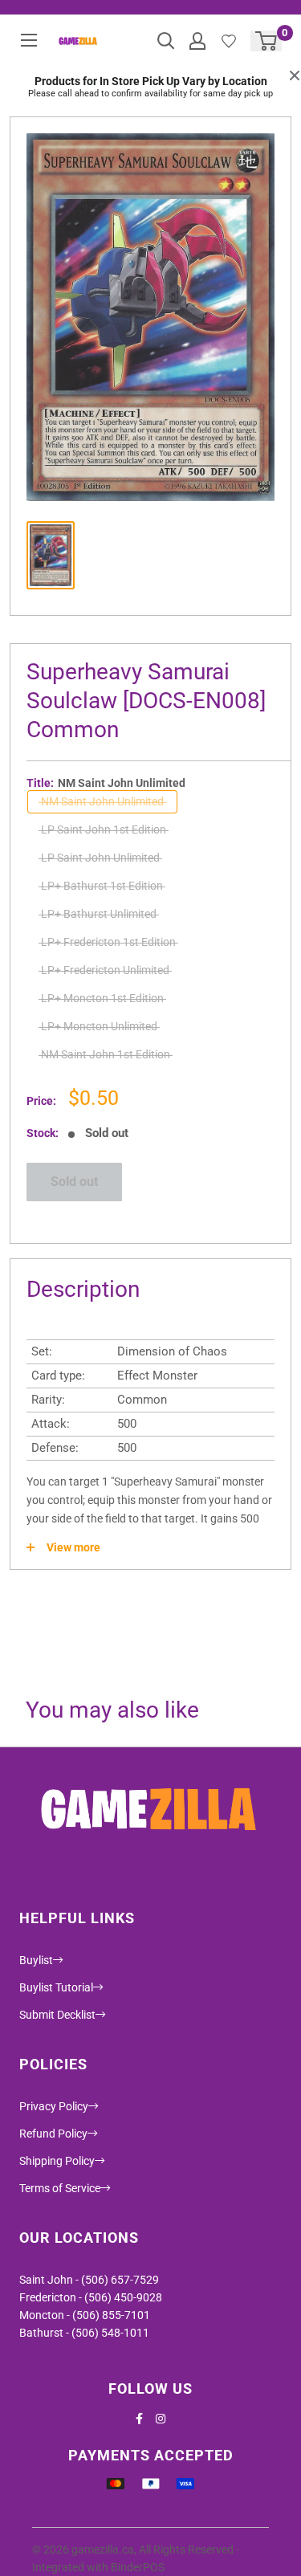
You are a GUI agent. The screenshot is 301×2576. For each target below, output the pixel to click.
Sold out (74, 1182)
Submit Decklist (57, 2015)
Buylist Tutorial (56, 1987)
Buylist (36, 1960)
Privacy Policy (54, 2106)
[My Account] (197, 41)
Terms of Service (60, 2188)
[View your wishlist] (229, 41)
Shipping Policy (57, 2161)
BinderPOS (138, 2567)
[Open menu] (29, 40)
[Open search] (166, 41)
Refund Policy (53, 2134)
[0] (267, 41)
